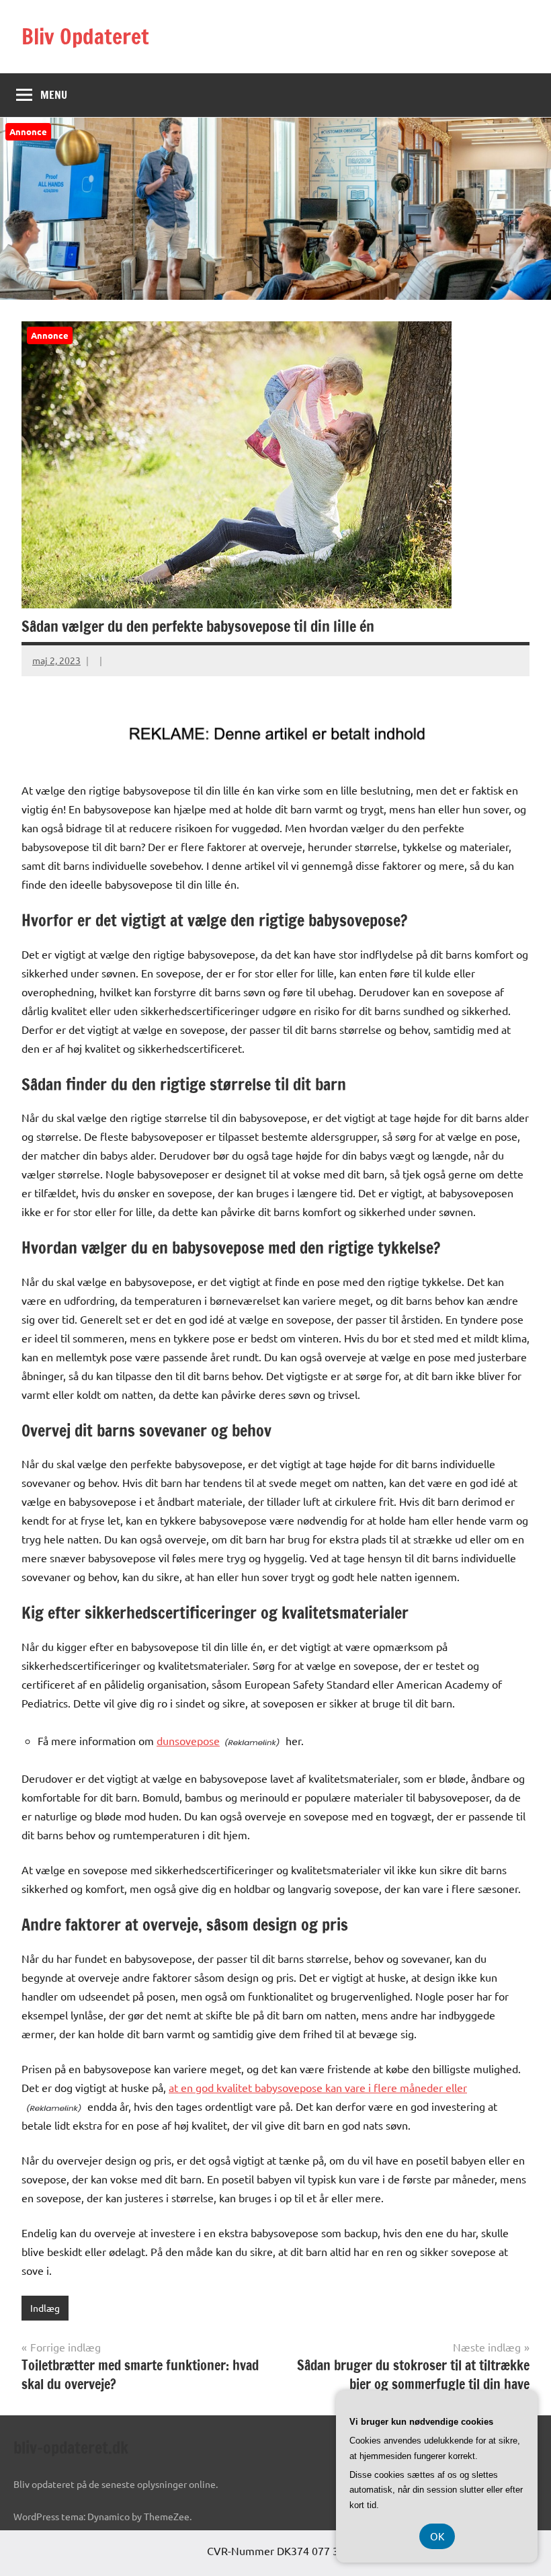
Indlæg (45, 2308)
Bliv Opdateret (85, 36)
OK (437, 2536)
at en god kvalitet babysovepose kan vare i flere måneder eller (318, 2087)
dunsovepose (188, 1740)
